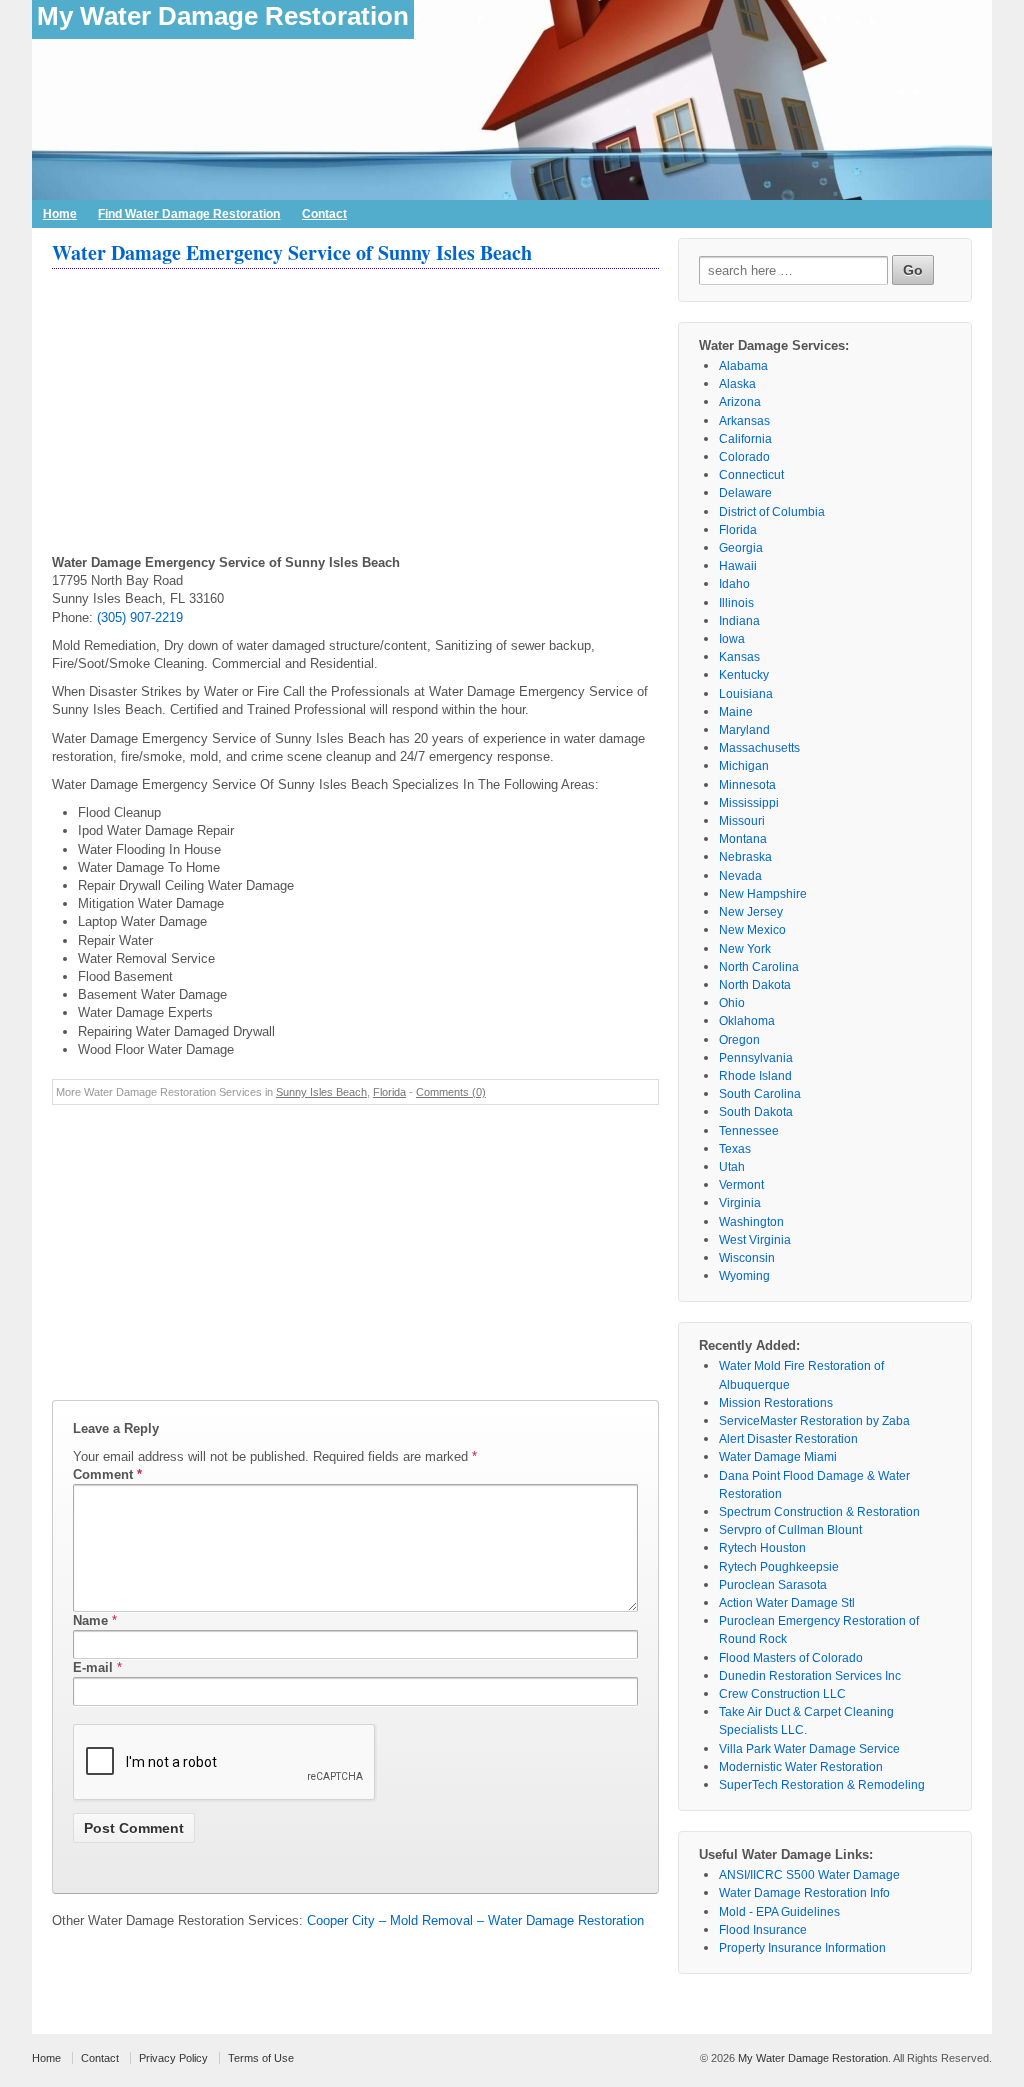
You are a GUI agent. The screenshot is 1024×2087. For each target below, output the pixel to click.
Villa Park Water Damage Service (809, 1749)
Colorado (744, 457)
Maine (736, 712)
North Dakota (755, 985)
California (745, 439)
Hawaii (738, 566)
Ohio (732, 1003)
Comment (107, 1474)
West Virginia (755, 1240)
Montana (743, 839)
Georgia (741, 548)
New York (745, 949)
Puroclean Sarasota (773, 1585)
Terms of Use (261, 2058)
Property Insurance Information (802, 1948)
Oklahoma (747, 1021)
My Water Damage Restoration (223, 16)
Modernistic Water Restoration (801, 1767)
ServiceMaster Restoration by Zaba (814, 1421)
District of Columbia (772, 512)
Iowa (732, 639)
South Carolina (760, 1094)
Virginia (740, 1203)
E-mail (93, 1667)
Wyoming (744, 1276)
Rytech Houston (762, 1548)
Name (90, 1620)
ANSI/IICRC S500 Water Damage (809, 1875)
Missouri (742, 821)
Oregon (739, 1040)
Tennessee (749, 1131)
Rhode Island (755, 1076)
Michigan (744, 766)
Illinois (736, 603)
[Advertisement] (355, 414)
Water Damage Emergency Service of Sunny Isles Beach (292, 252)
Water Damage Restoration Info (804, 1893)
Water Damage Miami (778, 1457)
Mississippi (749, 803)
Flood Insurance (763, 1930)
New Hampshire (763, 894)
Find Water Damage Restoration (189, 214)
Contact (324, 214)
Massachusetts (759, 748)
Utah (732, 1167)
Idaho (734, 584)
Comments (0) (451, 1092)
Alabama (743, 366)
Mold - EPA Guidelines (779, 1912)
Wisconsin (747, 1258)
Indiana (739, 621)
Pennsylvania (756, 1058)
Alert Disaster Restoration (788, 1439)
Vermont (741, 1185)
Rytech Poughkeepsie (779, 1567)
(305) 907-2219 (140, 617)
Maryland (744, 730)
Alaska (737, 384)
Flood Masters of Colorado (791, 1658)
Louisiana (746, 694)
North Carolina (759, 967)
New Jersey (751, 912)
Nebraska (745, 857)
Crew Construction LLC (782, 1694)
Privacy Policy (173, 2058)
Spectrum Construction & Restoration (819, 1512)
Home (60, 214)
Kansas (739, 657)
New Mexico (752, 930)
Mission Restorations (776, 1403)
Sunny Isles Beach (321, 1092)
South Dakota (756, 1112)
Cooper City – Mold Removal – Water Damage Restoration (475, 1920)
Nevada (740, 876)
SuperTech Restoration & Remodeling (822, 1785)
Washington (751, 1222)
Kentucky (744, 675)
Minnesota (747, 785)
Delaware (745, 493)
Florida (389, 1092)
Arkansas (744, 421)
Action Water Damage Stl (787, 1603)
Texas (735, 1149)
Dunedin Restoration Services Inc (810, 1676)
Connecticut (751, 475)
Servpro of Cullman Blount (790, 1530)
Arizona (740, 402)
